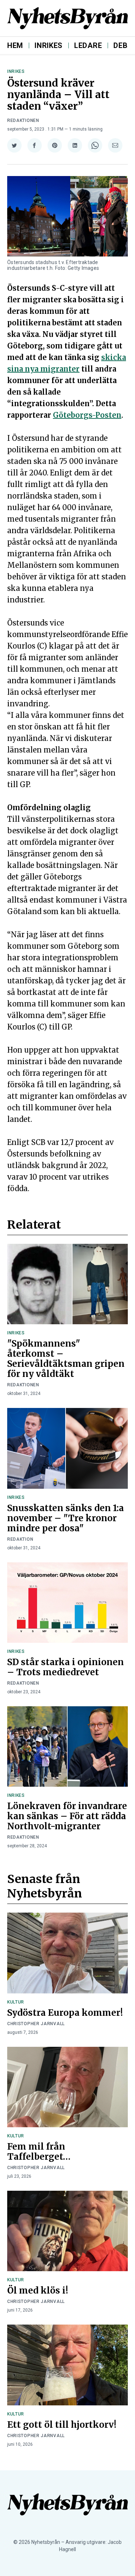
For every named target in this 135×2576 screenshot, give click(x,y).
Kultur (16, 2002)
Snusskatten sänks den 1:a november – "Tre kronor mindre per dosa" (66, 1518)
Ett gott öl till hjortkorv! (62, 2425)
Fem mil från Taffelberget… (39, 2152)
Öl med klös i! (38, 2290)
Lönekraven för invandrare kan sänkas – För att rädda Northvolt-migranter (67, 1816)
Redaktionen (23, 120)
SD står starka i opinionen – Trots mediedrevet (66, 1667)
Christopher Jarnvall (36, 2024)
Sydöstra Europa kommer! (65, 2013)
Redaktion (20, 1539)
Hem (15, 45)
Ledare (88, 45)
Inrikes (49, 45)
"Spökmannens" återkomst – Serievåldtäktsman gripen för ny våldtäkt (66, 1359)
